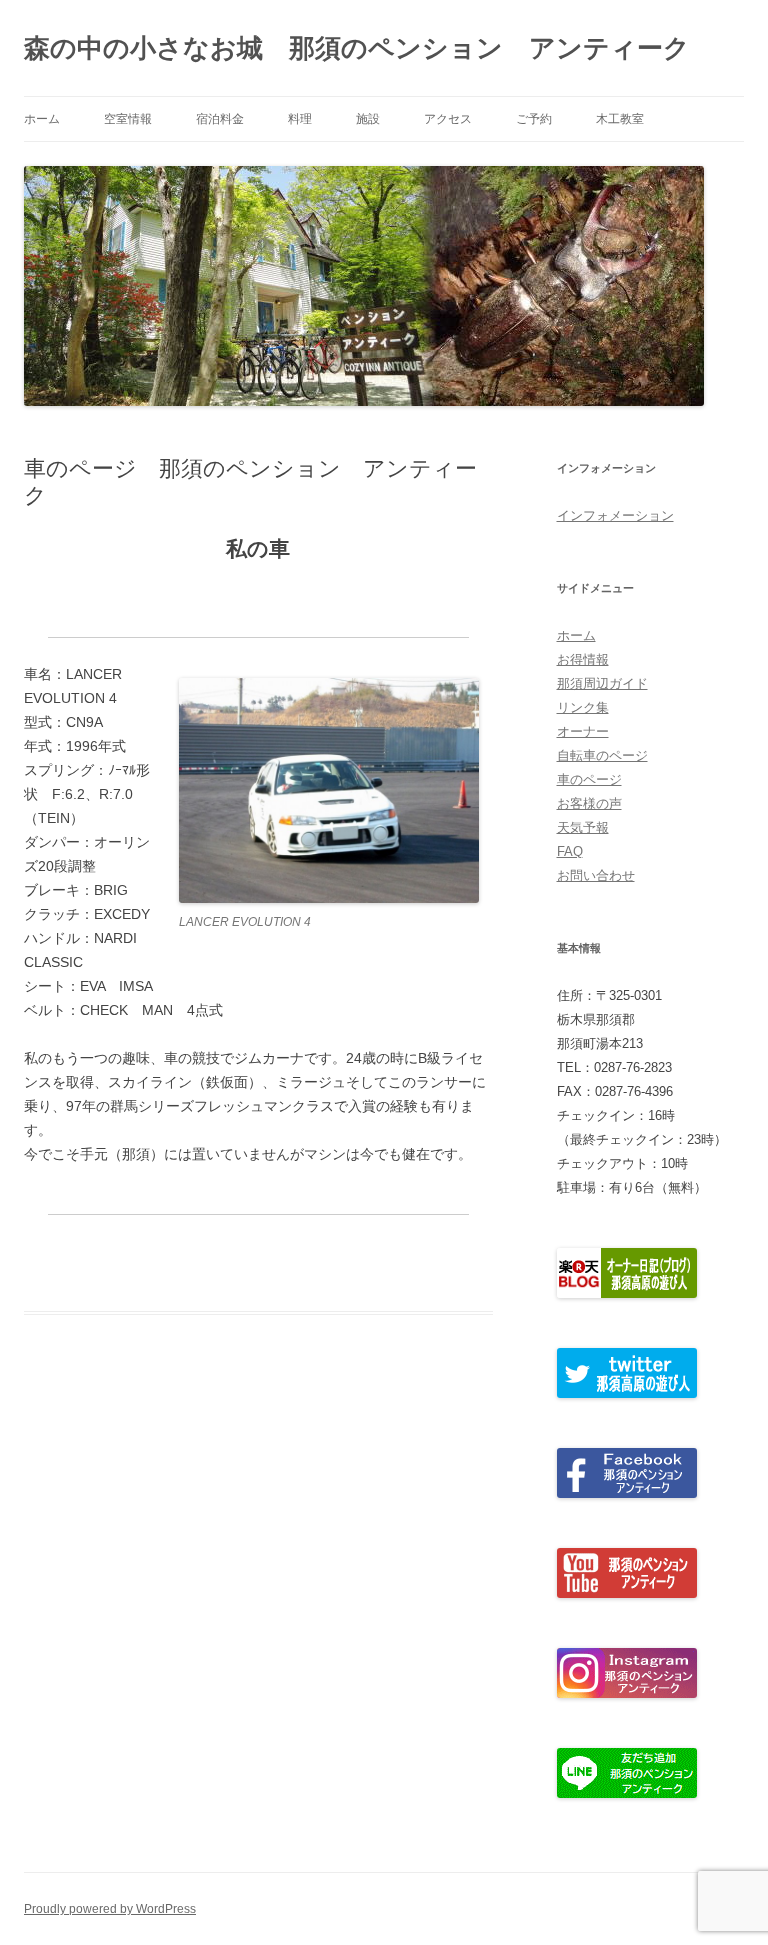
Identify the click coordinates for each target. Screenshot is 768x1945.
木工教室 (620, 119)
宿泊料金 (220, 119)
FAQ (570, 851)
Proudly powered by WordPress (110, 1909)
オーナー (583, 731)
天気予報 (583, 827)
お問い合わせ (596, 875)
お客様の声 (589, 803)
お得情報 (583, 659)
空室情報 (128, 119)
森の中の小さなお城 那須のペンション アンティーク (357, 48)
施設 (368, 119)
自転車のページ (602, 755)
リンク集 (583, 707)
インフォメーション (615, 515)
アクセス (448, 119)
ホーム (42, 119)
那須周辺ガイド (602, 683)
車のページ (589, 779)
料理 (300, 119)
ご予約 (534, 119)
